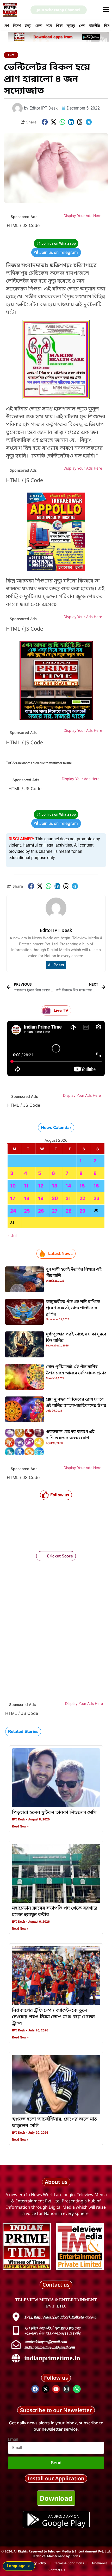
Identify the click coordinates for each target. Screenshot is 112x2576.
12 (41, 1186)
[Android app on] (33, 2520)
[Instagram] (66, 2389)
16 (96, 1186)
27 (55, 1211)
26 (41, 1211)
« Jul (12, 1236)
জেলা (39, 25)
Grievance (100, 2563)
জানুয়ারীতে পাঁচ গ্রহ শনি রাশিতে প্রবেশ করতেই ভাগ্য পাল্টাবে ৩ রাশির (73, 1308)
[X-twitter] (46, 2389)
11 (26, 1186)
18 (27, 1198)
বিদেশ (17, 25)
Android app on (64, 2516)
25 (27, 1211)
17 (13, 1198)
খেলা (82, 25)
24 (13, 1211)
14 (68, 1186)
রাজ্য (28, 25)
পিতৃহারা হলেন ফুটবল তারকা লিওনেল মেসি (54, 1813)
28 (69, 1211)
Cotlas (75, 2556)
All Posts (56, 965)
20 (55, 1198)
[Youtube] (56, 2389)
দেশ (6, 25)
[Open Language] (29, 2566)
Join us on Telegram (59, 252)
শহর (49, 25)
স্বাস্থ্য (71, 25)
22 (82, 1198)
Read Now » (20, 1826)
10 (13, 1186)
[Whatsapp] (77, 2389)
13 (55, 1186)
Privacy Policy (36, 2563)
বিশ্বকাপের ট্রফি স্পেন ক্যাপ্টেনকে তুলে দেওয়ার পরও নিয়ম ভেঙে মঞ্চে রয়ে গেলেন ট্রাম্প (53, 2017)
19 (41, 1198)
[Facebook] (35, 2389)
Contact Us (57, 2570)
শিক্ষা (59, 25)
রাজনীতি (95, 25)
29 (82, 1211)
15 (82, 1186)
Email (13, 2440)
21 (68, 1198)
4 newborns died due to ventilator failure (44, 763)
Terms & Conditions (69, 2563)
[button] (45, 122)
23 (97, 1198)
